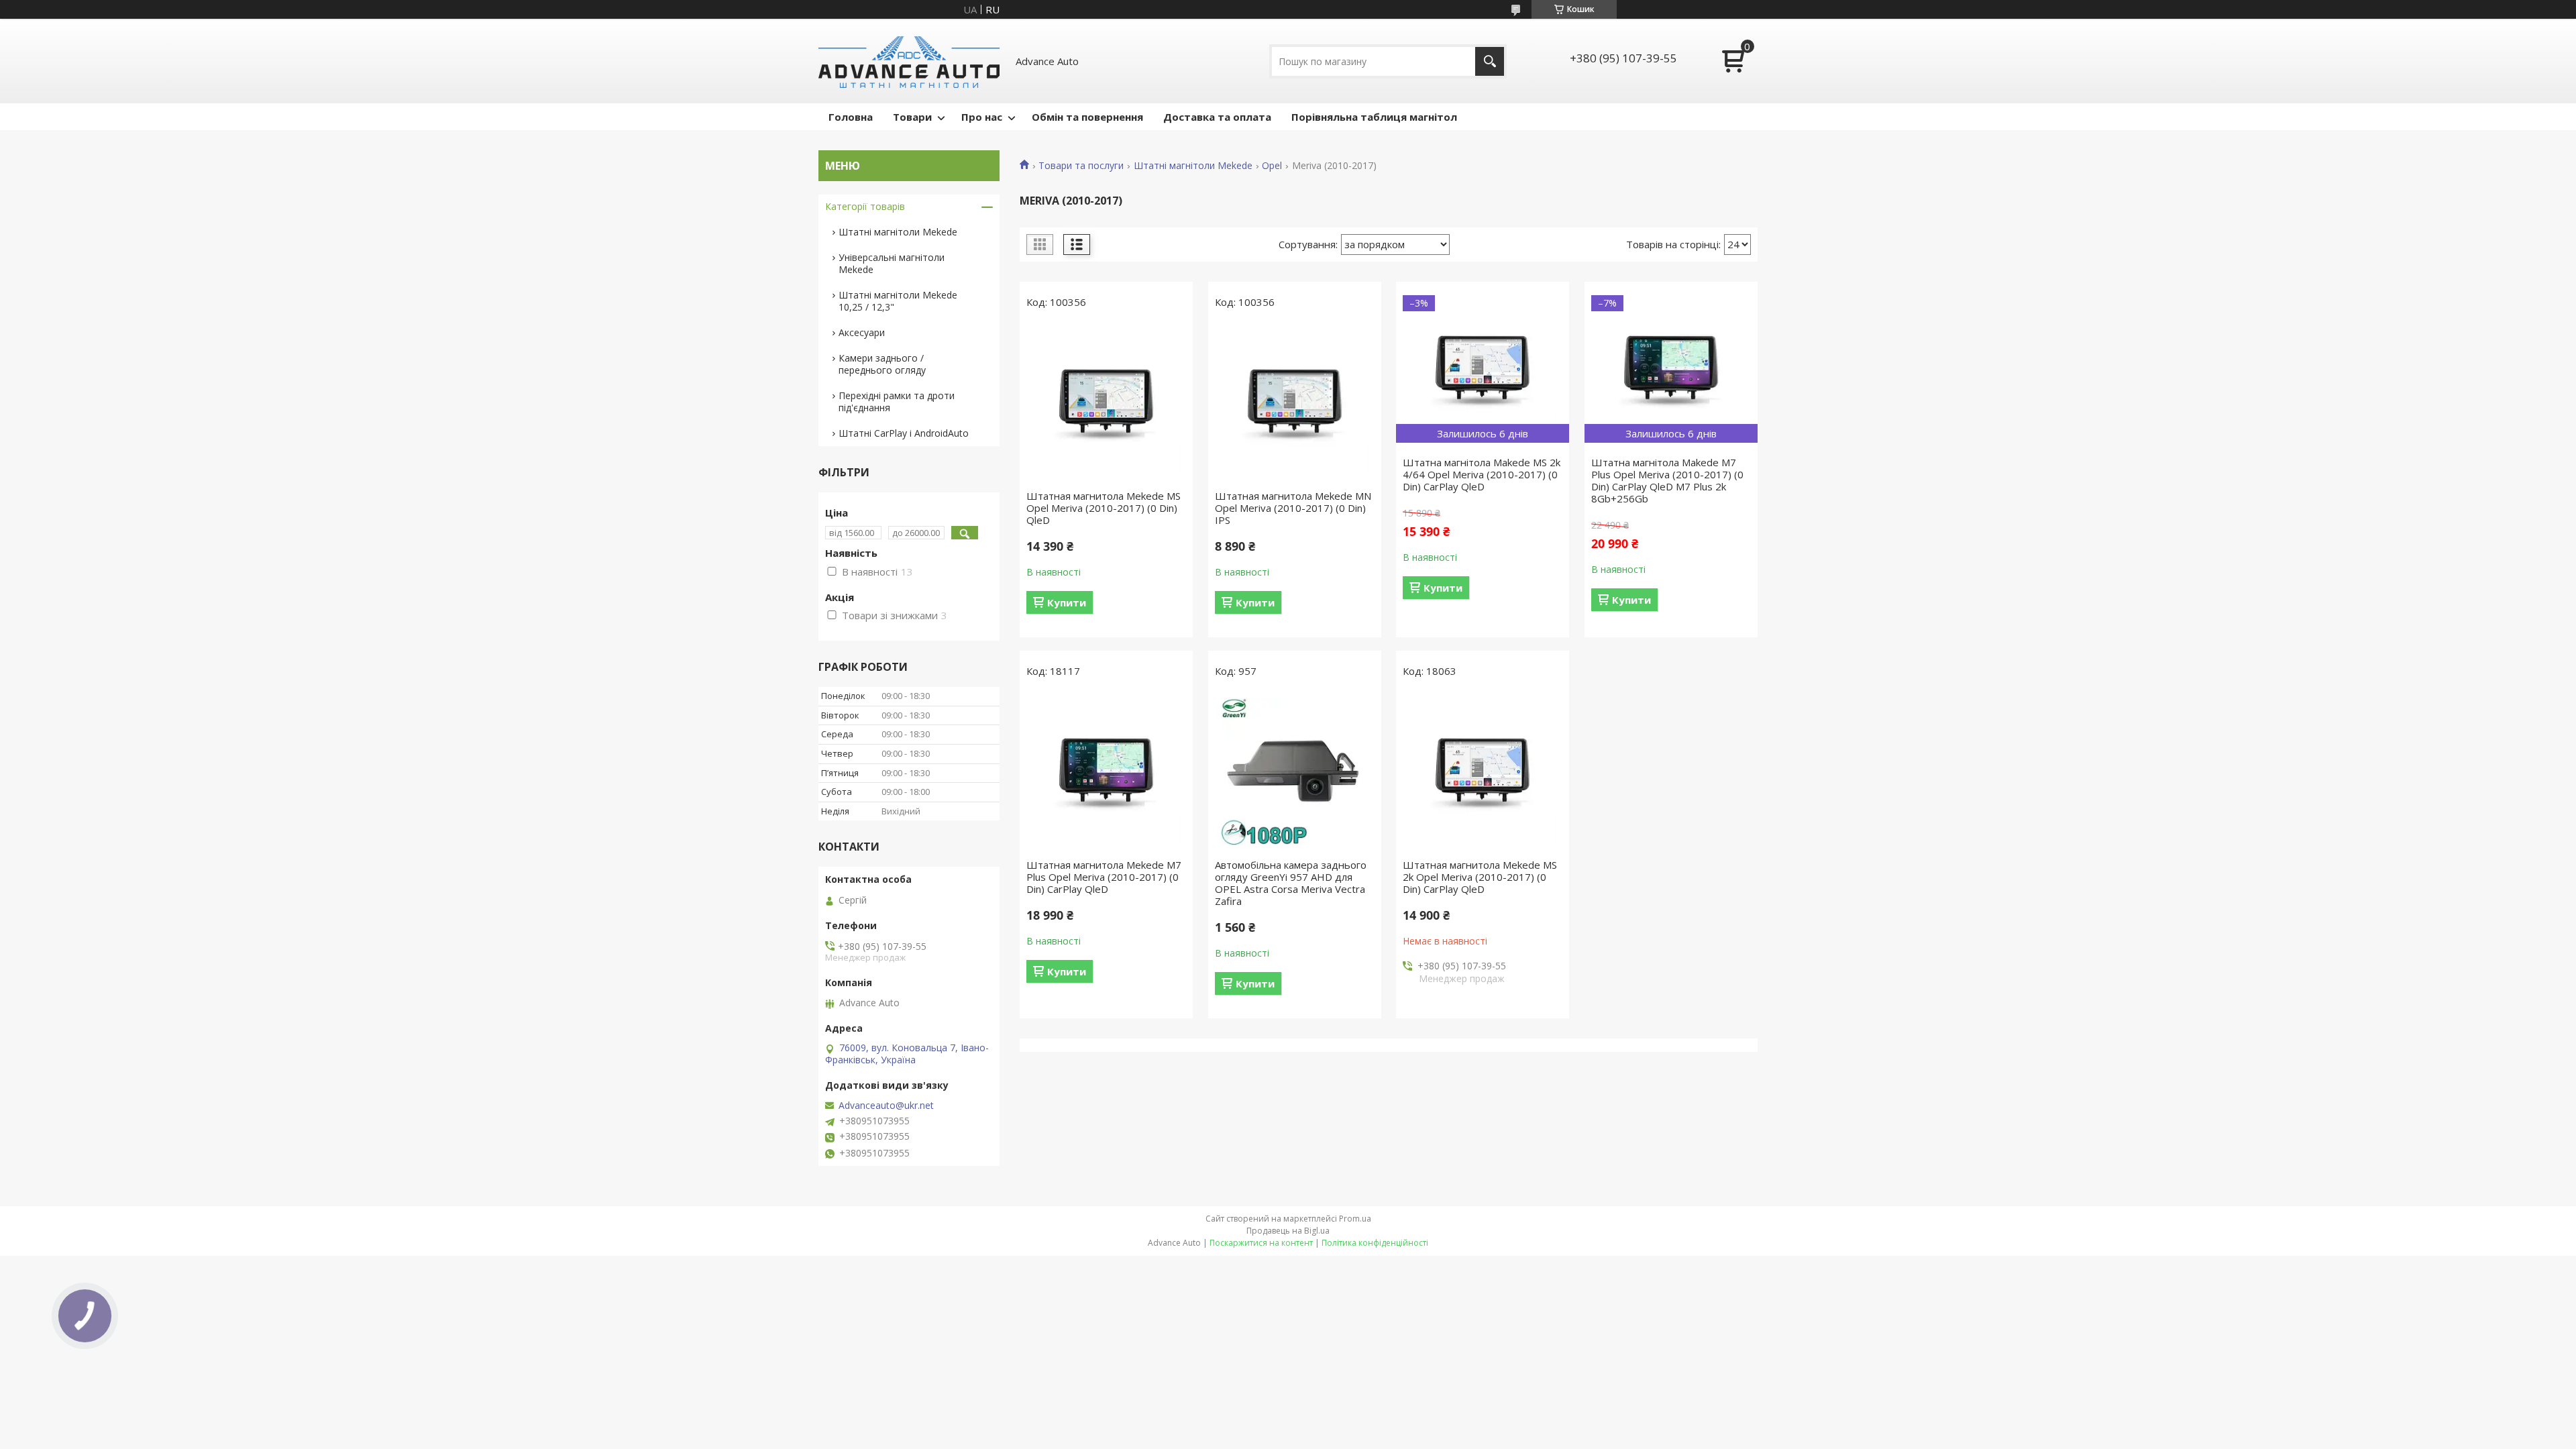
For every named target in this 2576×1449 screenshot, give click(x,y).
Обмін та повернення (1087, 117)
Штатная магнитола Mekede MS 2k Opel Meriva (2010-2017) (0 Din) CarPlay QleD (1480, 877)
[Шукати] (1490, 61)
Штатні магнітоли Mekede (1193, 166)
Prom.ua (1355, 1219)
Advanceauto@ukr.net (886, 1106)
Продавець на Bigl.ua (1288, 1231)
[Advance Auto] (909, 61)
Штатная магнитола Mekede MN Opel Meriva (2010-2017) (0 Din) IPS (1293, 508)
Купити (1067, 602)
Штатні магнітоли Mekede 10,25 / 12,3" (898, 301)
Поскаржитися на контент (1261, 1243)
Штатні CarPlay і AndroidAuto (904, 433)
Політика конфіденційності (1375, 1243)
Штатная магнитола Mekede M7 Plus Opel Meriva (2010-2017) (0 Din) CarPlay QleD (1104, 877)
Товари (912, 117)
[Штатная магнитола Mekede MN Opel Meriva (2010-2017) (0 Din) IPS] (1295, 402)
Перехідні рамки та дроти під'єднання (897, 401)
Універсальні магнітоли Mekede (892, 263)
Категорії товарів (865, 206)
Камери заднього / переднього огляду (882, 364)
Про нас (982, 117)
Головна (851, 117)
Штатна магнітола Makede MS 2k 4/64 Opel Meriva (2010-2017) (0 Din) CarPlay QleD (1482, 474)
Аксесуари (862, 332)
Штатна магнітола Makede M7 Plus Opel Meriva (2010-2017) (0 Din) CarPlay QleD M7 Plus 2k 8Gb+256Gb (1667, 480)
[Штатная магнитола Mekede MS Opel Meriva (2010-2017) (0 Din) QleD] (1106, 402)
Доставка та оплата (1217, 117)
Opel (1272, 166)
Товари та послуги (1081, 166)
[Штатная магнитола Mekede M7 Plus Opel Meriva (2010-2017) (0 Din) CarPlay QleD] (1106, 771)
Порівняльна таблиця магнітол (1374, 117)
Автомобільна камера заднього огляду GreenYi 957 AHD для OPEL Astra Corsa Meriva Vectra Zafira (1291, 883)
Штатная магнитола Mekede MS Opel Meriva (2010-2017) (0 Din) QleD (1104, 508)
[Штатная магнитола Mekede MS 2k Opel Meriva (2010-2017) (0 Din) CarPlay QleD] (1483, 771)
